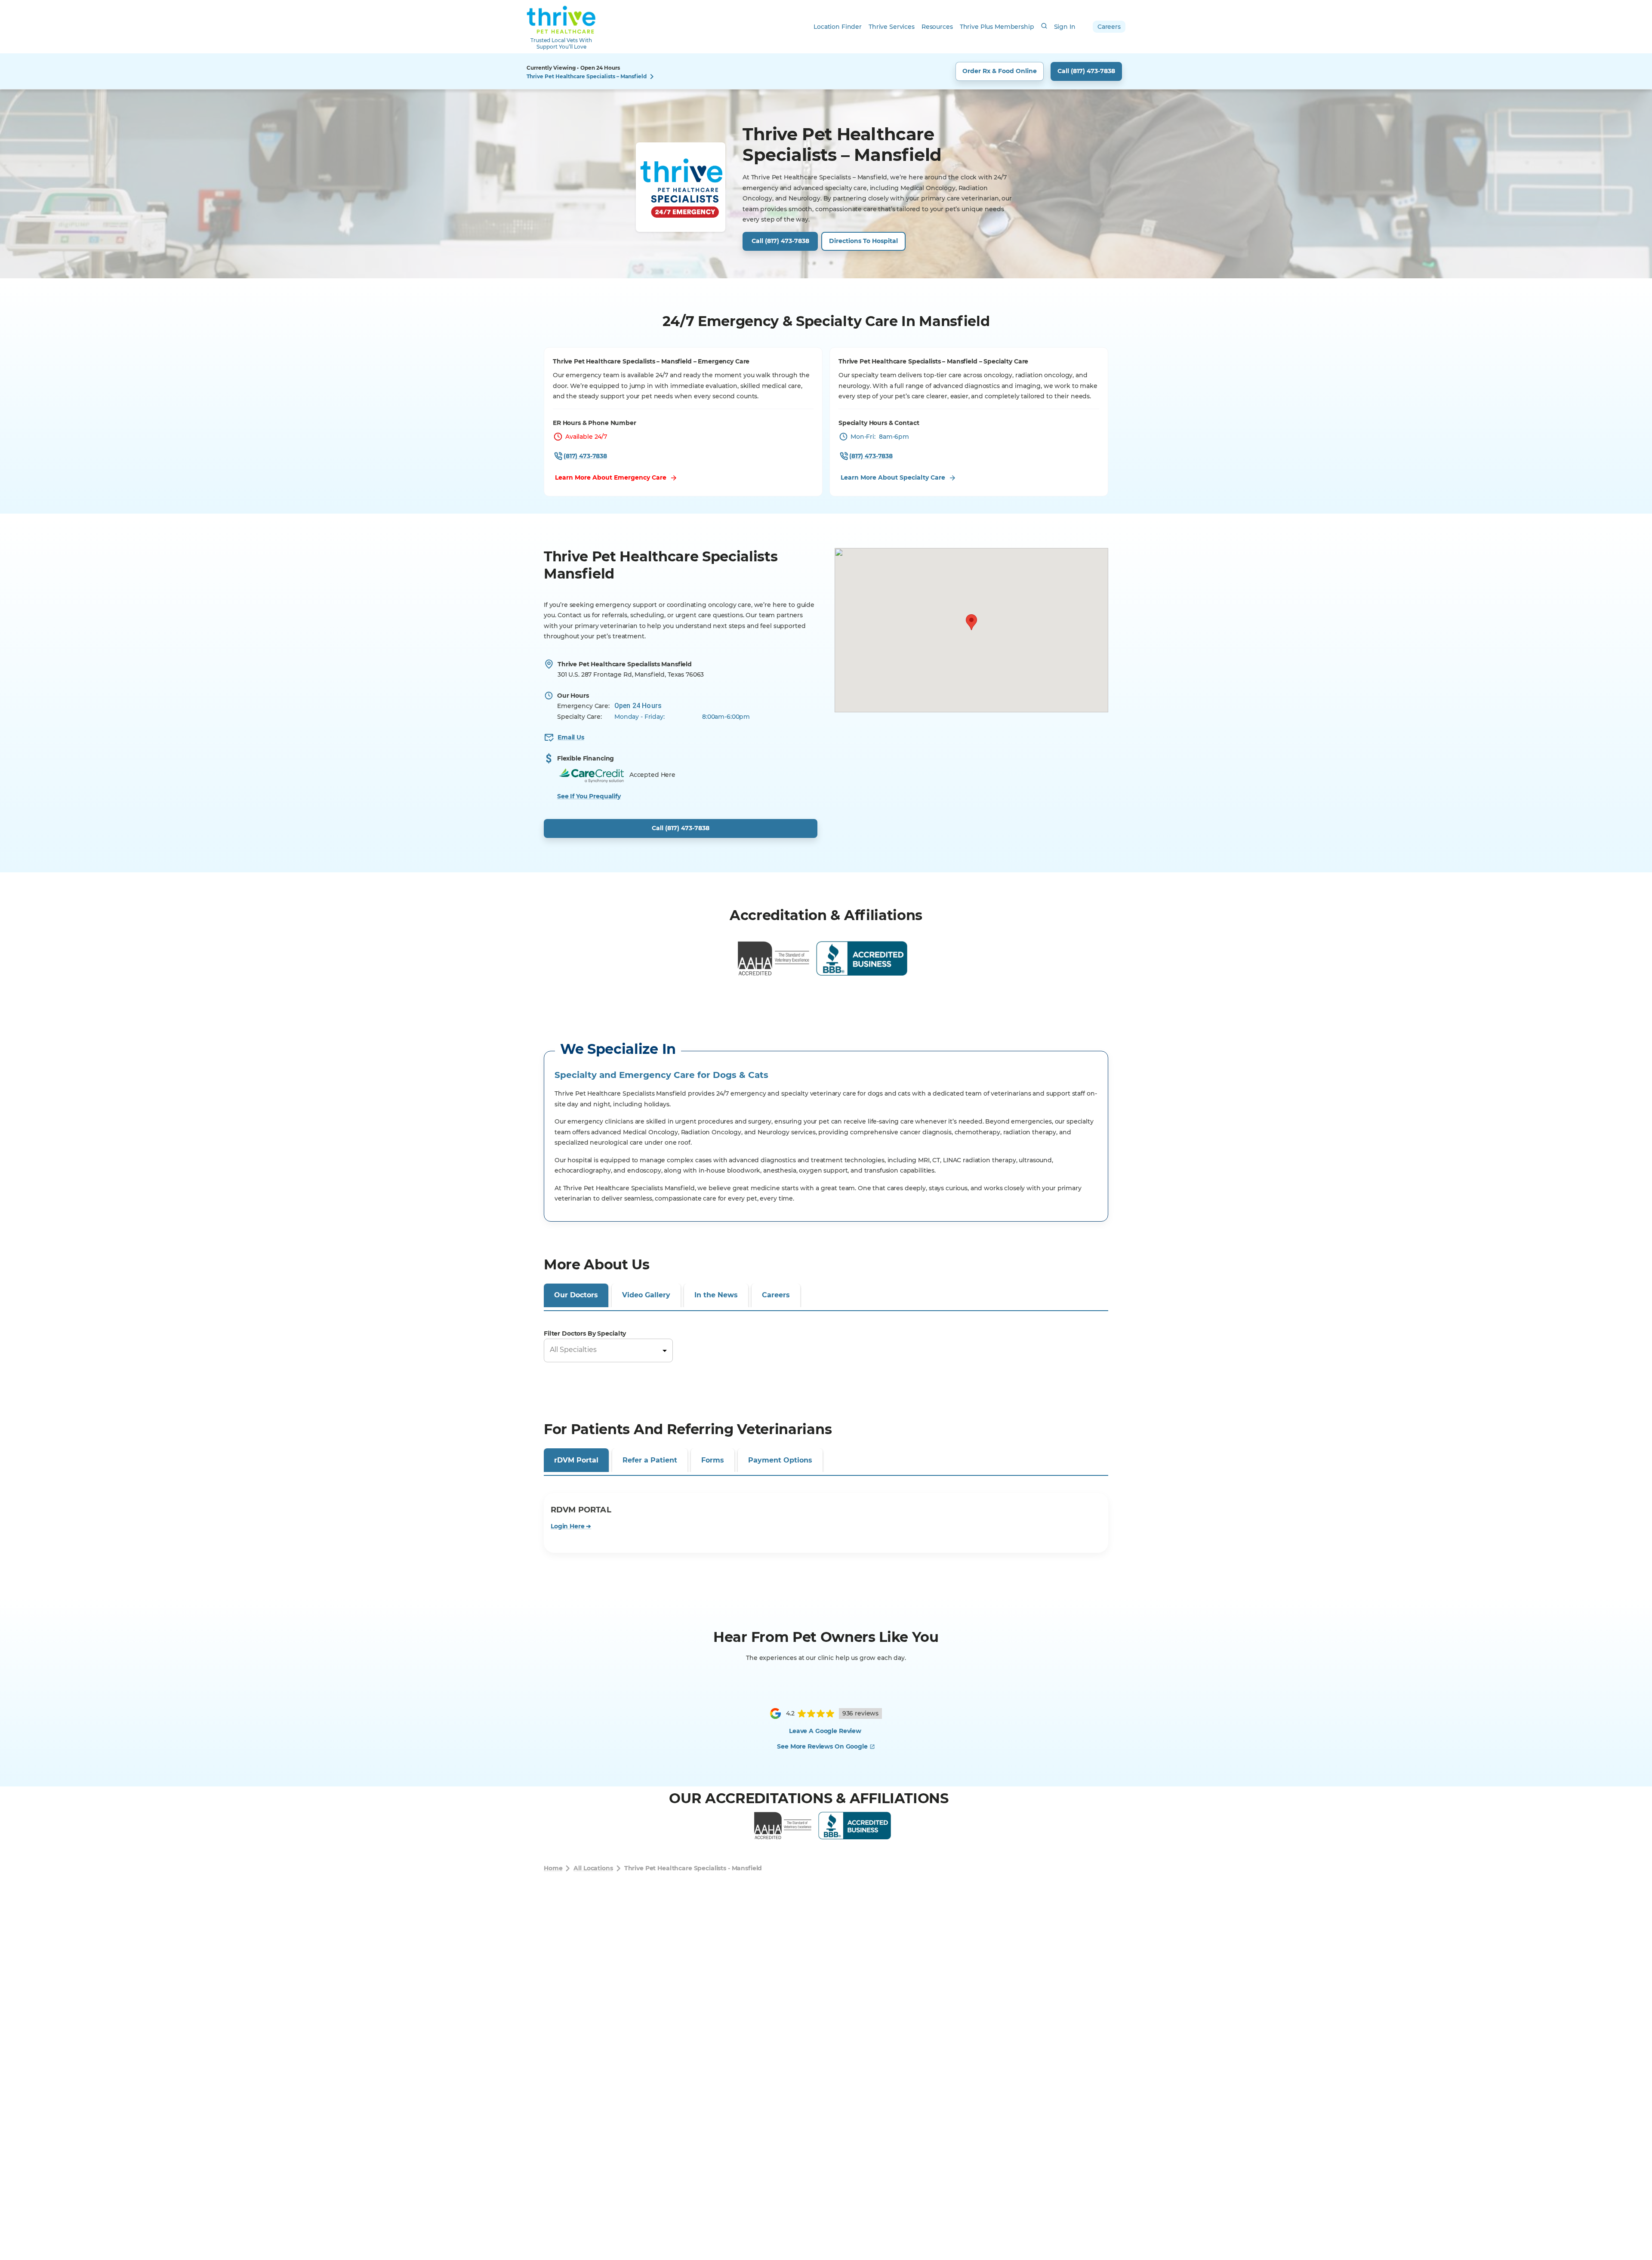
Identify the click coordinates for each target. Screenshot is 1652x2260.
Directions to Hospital (863, 241)
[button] (971, 622)
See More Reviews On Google (822, 2000)
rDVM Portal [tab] (576, 1714)
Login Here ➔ (571, 1780)
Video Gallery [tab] (646, 1295)
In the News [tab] (716, 1295)
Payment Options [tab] (780, 1714)
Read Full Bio (575, 1612)
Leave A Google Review (825, 1985)
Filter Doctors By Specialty (585, 1333)
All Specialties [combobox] (573, 1350)
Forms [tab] (713, 1714)
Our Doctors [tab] (576, 1295)
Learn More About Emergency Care (611, 477)
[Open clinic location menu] (652, 77)
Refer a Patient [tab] (650, 1714)
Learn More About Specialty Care (893, 477)
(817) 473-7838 (585, 456)
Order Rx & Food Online (1000, 71)
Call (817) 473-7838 (1086, 71)
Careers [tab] (776, 1295)
